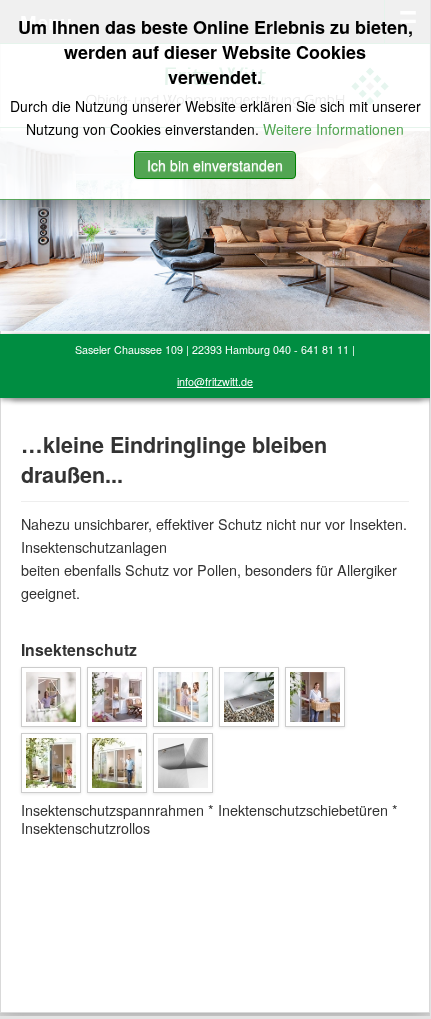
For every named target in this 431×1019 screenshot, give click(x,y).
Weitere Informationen (333, 129)
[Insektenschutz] (51, 694)
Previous (15, 226)
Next (415, 226)
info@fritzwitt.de (215, 381)
